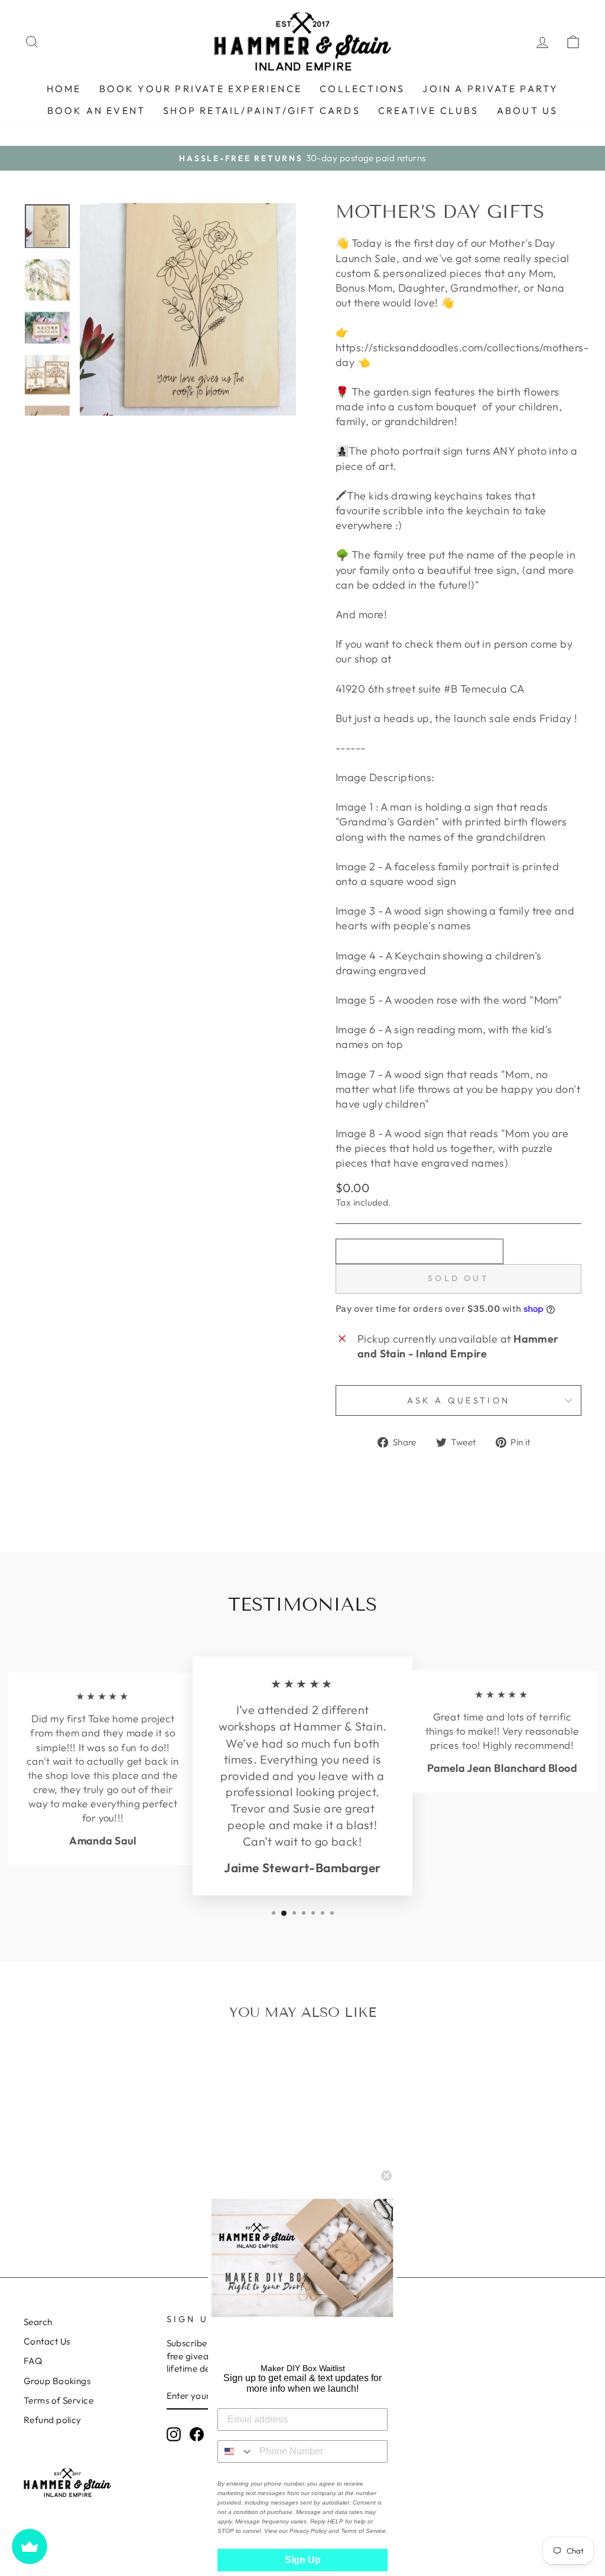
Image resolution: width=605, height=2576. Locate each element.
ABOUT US (528, 110)
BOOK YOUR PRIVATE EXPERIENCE (201, 89)
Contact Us (47, 2341)
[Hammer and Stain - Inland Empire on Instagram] (174, 2434)
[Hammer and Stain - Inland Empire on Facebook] (197, 2434)
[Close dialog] (386, 2176)
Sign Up (303, 2560)
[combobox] (236, 2451)
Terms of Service (58, 2400)
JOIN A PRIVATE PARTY (490, 89)
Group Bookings (57, 2381)
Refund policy (53, 2420)
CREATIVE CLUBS (429, 110)
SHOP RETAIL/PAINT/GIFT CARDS (262, 110)
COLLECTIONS (362, 89)
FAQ (33, 2361)
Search (38, 2322)
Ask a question (458, 1400)
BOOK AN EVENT (97, 110)
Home (64, 89)
